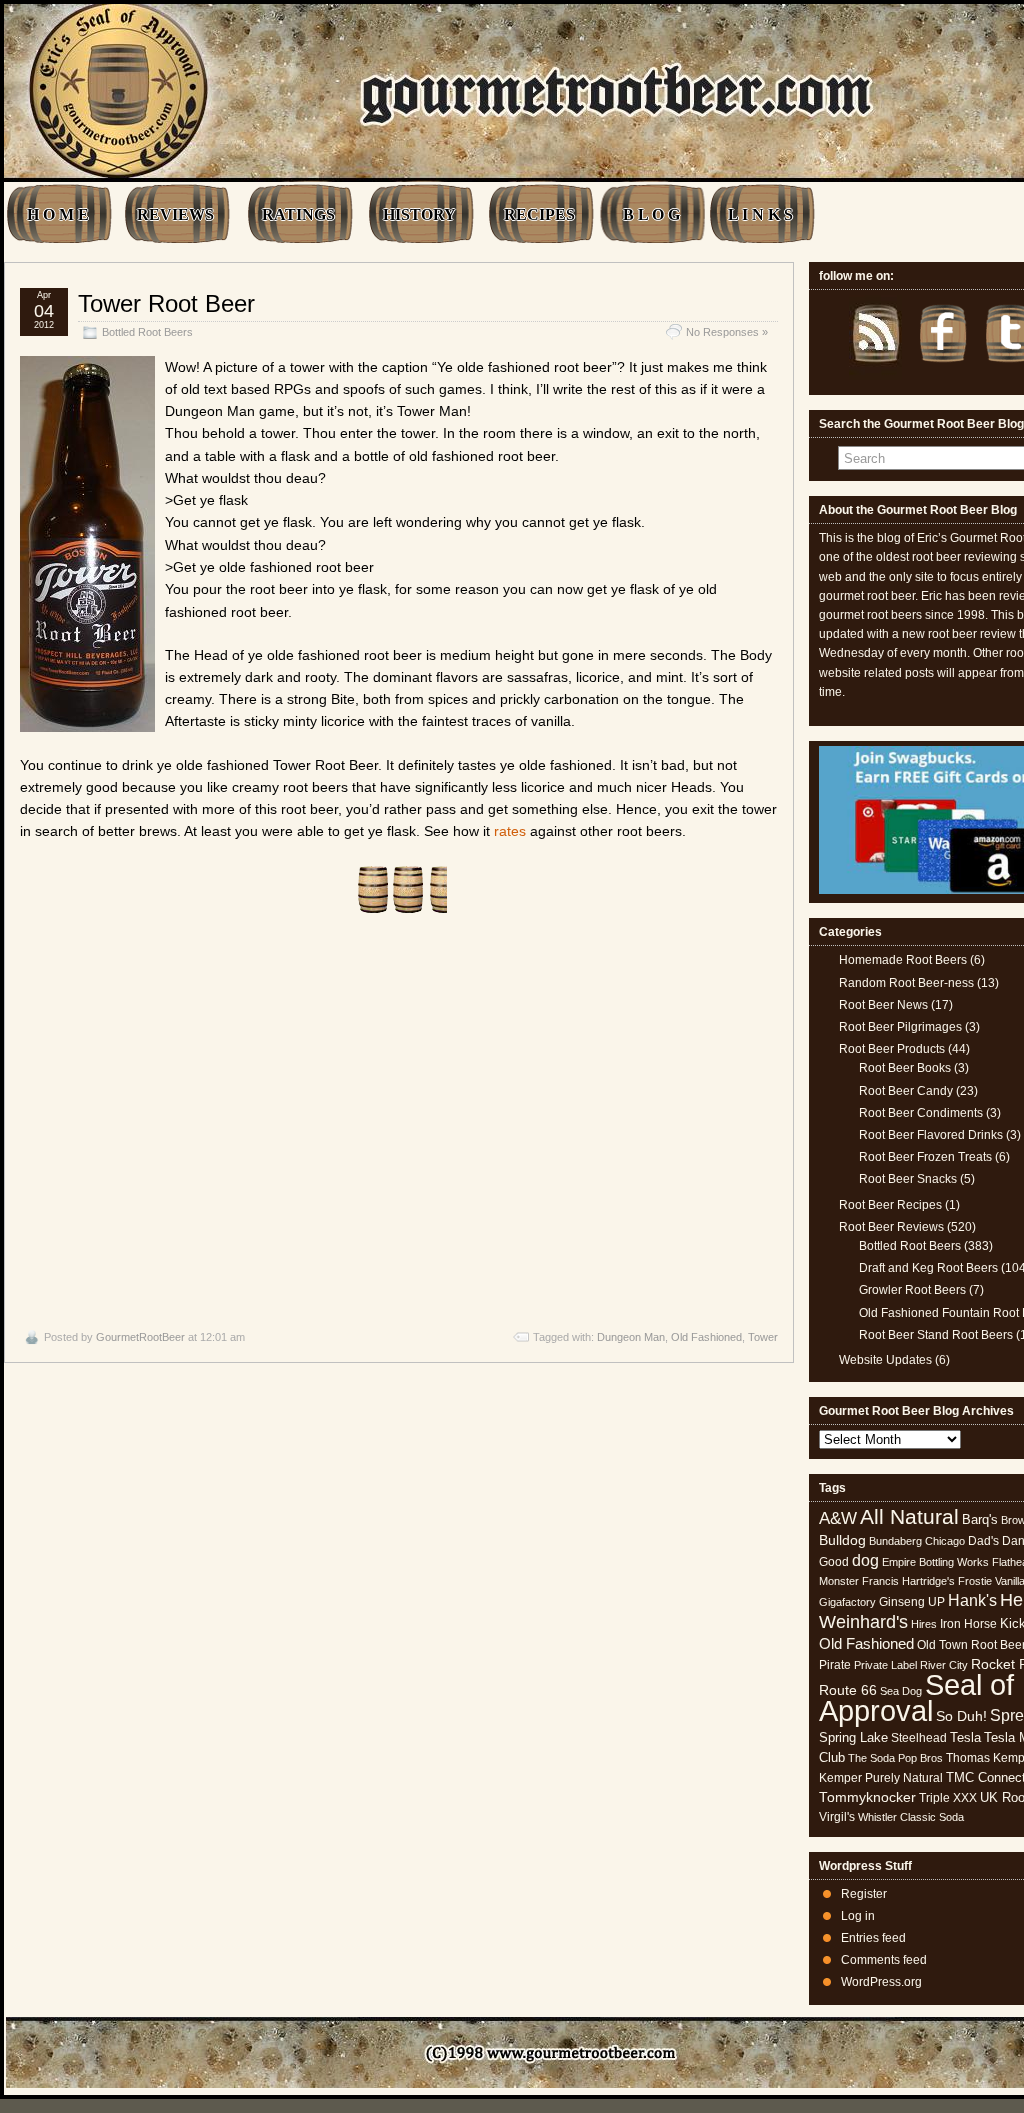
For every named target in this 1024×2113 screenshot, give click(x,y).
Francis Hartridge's (908, 1581)
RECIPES (539, 214)
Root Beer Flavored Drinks (931, 1135)
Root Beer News (883, 1005)
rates (510, 831)
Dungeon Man (631, 1337)
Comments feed (884, 1960)
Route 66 (848, 1690)
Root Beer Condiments (921, 1113)
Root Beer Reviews (891, 1227)
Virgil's (837, 1817)
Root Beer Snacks (908, 1179)
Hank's (972, 1600)
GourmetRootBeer (140, 1337)
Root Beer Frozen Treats (925, 1157)
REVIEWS (175, 214)
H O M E (58, 214)
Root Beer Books (905, 1068)
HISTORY (419, 214)
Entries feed (873, 1938)
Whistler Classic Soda (911, 1817)
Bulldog (842, 1540)
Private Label (885, 1665)
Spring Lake (853, 1737)
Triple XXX (948, 1798)
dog (865, 1560)
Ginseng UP (912, 1602)
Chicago (945, 1541)
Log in (858, 1916)
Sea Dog (901, 1691)
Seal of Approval (916, 1697)
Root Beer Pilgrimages (900, 1027)
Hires (924, 1624)
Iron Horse (968, 1624)
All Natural (909, 1516)
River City (944, 1665)
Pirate (835, 1665)
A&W (838, 1518)
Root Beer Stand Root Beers (936, 1335)
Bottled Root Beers (147, 332)
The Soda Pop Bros (895, 1758)
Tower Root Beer (166, 303)
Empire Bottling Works (935, 1562)
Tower (763, 1337)
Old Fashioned (706, 1337)
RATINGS (298, 214)
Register (864, 1894)
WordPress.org (881, 1982)
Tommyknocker (867, 1797)
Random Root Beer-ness (906, 983)
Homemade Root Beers (903, 960)
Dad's (983, 1541)
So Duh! (961, 1716)
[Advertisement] (399, 1122)
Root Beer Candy (906, 1091)
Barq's (980, 1519)
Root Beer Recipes (890, 1205)
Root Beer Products (892, 1049)
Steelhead (919, 1738)
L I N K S (760, 214)
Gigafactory (847, 1602)
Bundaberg (895, 1541)
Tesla (965, 1737)
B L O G (651, 214)
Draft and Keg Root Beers (928, 1268)
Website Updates (885, 1360)
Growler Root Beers (912, 1290)
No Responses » (727, 332)
